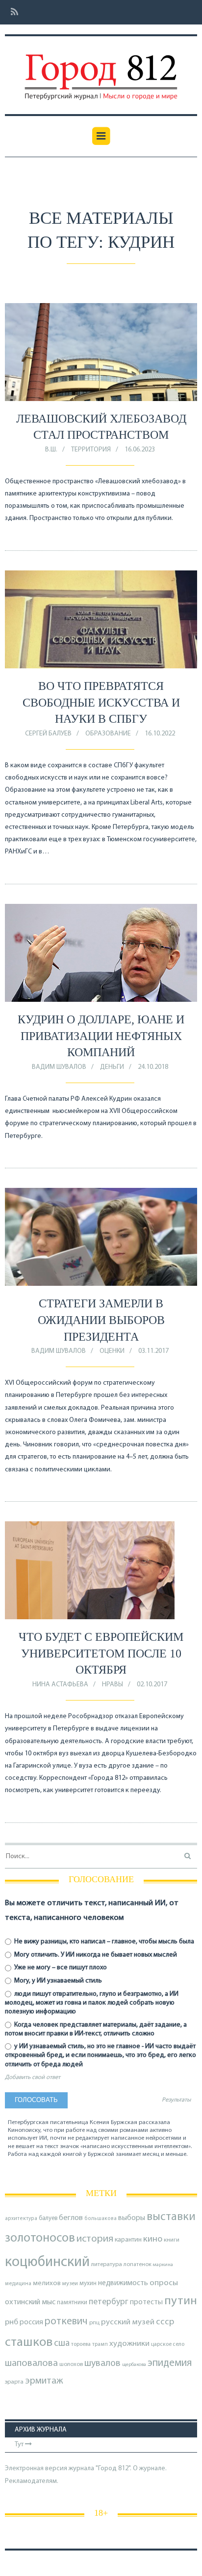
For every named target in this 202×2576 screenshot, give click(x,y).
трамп (100, 2344)
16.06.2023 (140, 450)
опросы (164, 2283)
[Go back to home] (101, 70)
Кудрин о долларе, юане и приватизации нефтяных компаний (101, 1036)
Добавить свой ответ (33, 2078)
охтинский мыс (30, 2302)
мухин (88, 2283)
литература (107, 2265)
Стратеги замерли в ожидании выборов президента (101, 1320)
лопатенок (138, 2265)
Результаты (176, 2100)
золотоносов (40, 2238)
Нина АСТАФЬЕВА (60, 1685)
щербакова (134, 2365)
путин (181, 2301)
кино (153, 2239)
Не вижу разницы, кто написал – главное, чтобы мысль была (103, 1942)
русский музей (128, 2322)
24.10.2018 (153, 1067)
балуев (48, 2218)
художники (129, 2344)
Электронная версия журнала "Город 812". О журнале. (86, 2469)
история (95, 2239)
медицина (18, 2284)
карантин (128, 2240)
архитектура (21, 2219)
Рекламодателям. (32, 2481)
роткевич (66, 2322)
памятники (72, 2303)
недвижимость (123, 2283)
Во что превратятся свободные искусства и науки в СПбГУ (101, 702)
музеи (70, 2284)
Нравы (113, 1685)
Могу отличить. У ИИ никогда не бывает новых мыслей (95, 1955)
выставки (171, 2217)
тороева (81, 2344)
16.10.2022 (160, 734)
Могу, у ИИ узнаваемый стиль (57, 1981)
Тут (20, 2445)
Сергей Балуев (48, 734)
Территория (91, 450)
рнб (12, 2322)
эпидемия (170, 2363)
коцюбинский (47, 2262)
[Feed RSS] (12, 12)
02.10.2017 (152, 1685)
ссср (165, 2322)
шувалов (102, 2363)
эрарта (14, 2382)
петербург (109, 2302)
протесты (146, 2302)
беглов (71, 2218)
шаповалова (31, 2363)
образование (108, 734)
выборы (132, 2218)
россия (31, 2322)
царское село (168, 2344)
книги (172, 2240)
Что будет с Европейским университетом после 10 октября (101, 1653)
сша (62, 2344)
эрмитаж (44, 2381)
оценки (112, 1351)
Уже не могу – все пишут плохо (60, 1968)
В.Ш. (51, 450)
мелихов (47, 2283)
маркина (163, 2265)
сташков (29, 2343)
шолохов (71, 2364)
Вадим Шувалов (59, 1067)
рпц (94, 2323)
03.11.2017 (153, 1351)
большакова (101, 2219)
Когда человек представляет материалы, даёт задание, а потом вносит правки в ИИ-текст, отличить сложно (96, 2029)
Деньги (112, 1067)
